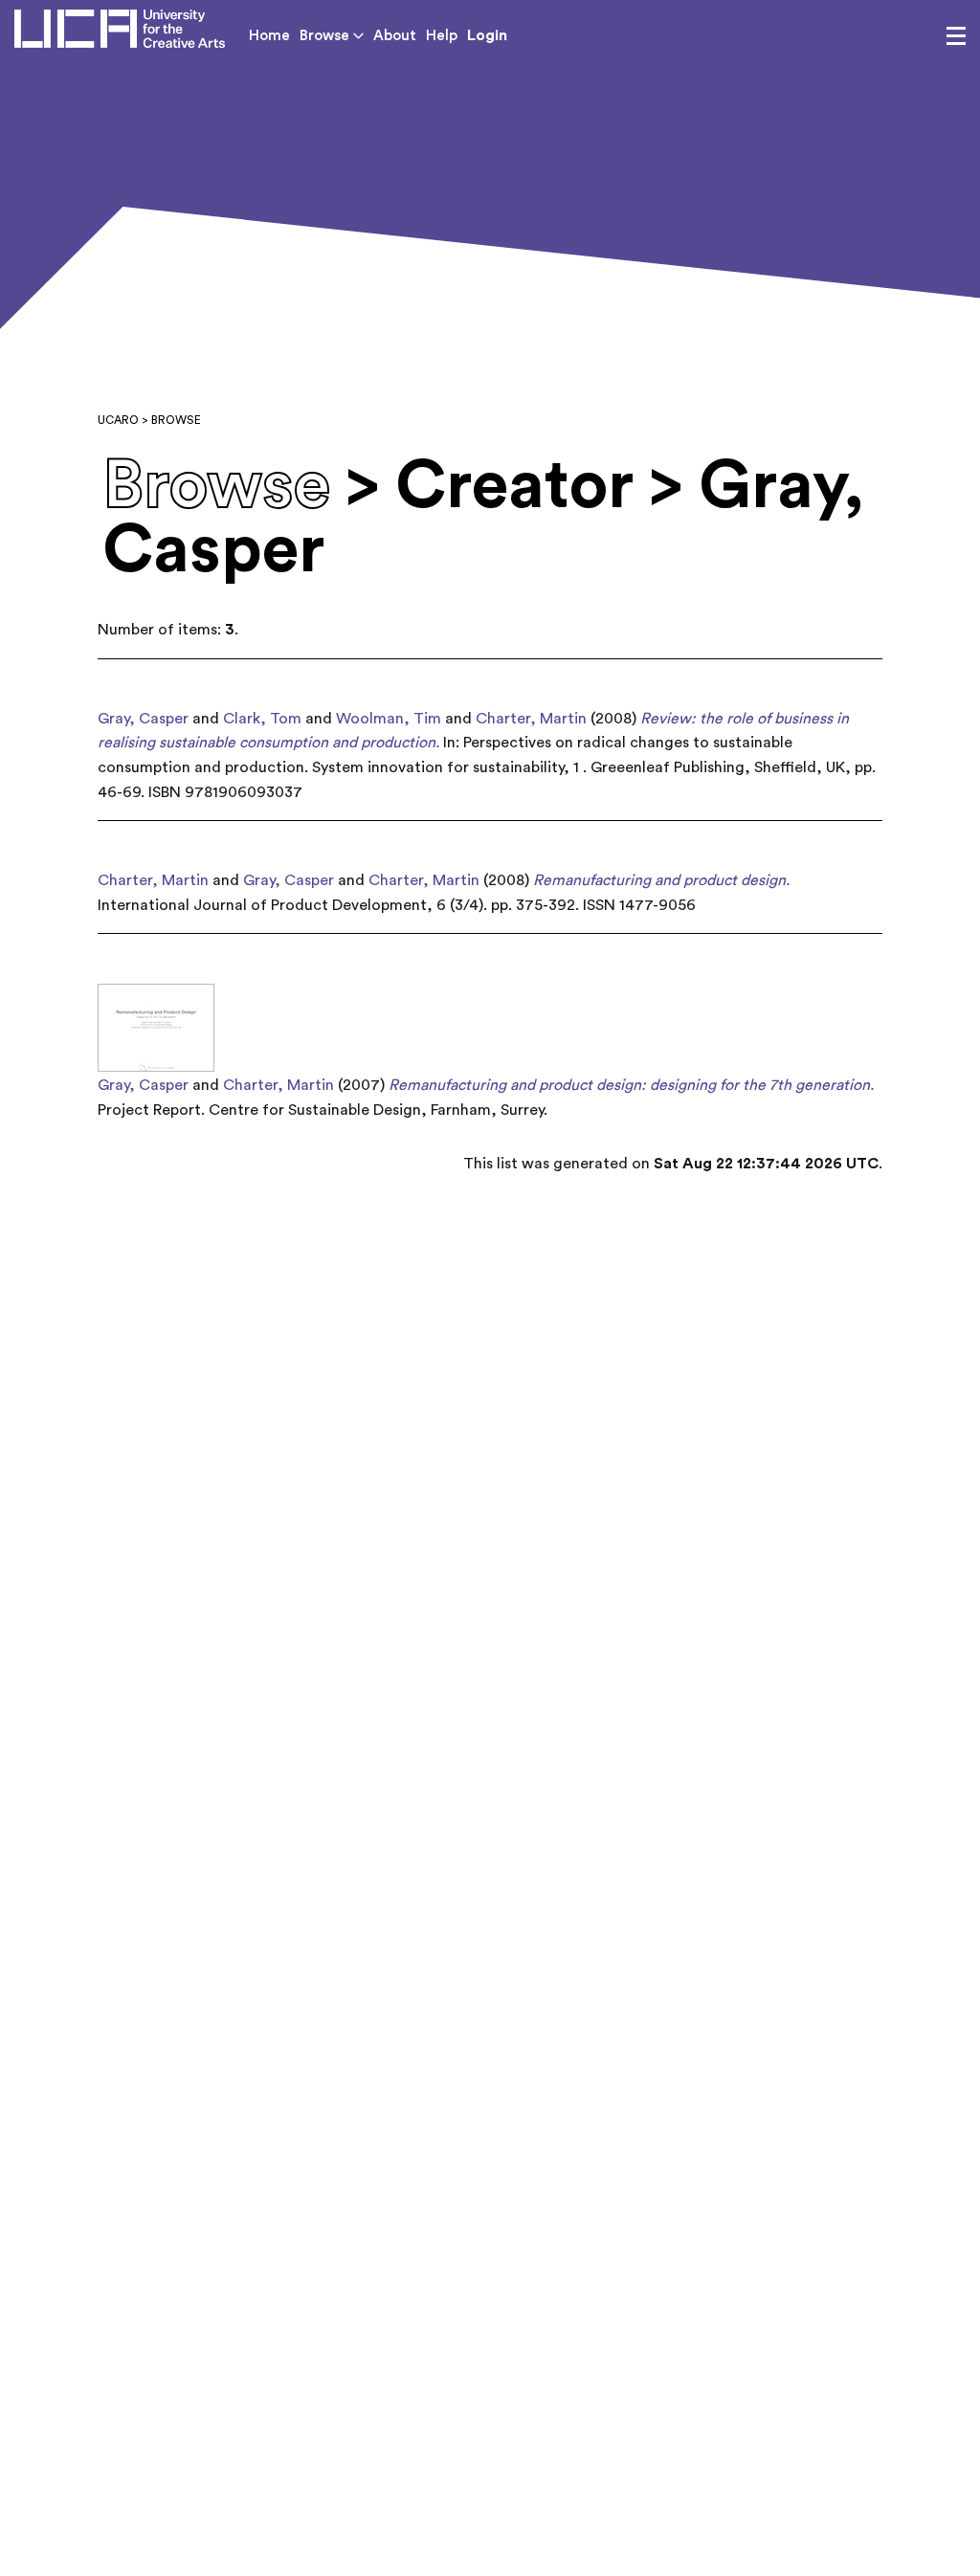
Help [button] (442, 36)
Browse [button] (326, 36)
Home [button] (269, 36)
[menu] (956, 36)
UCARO (118, 420)
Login (487, 35)
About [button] (395, 36)
